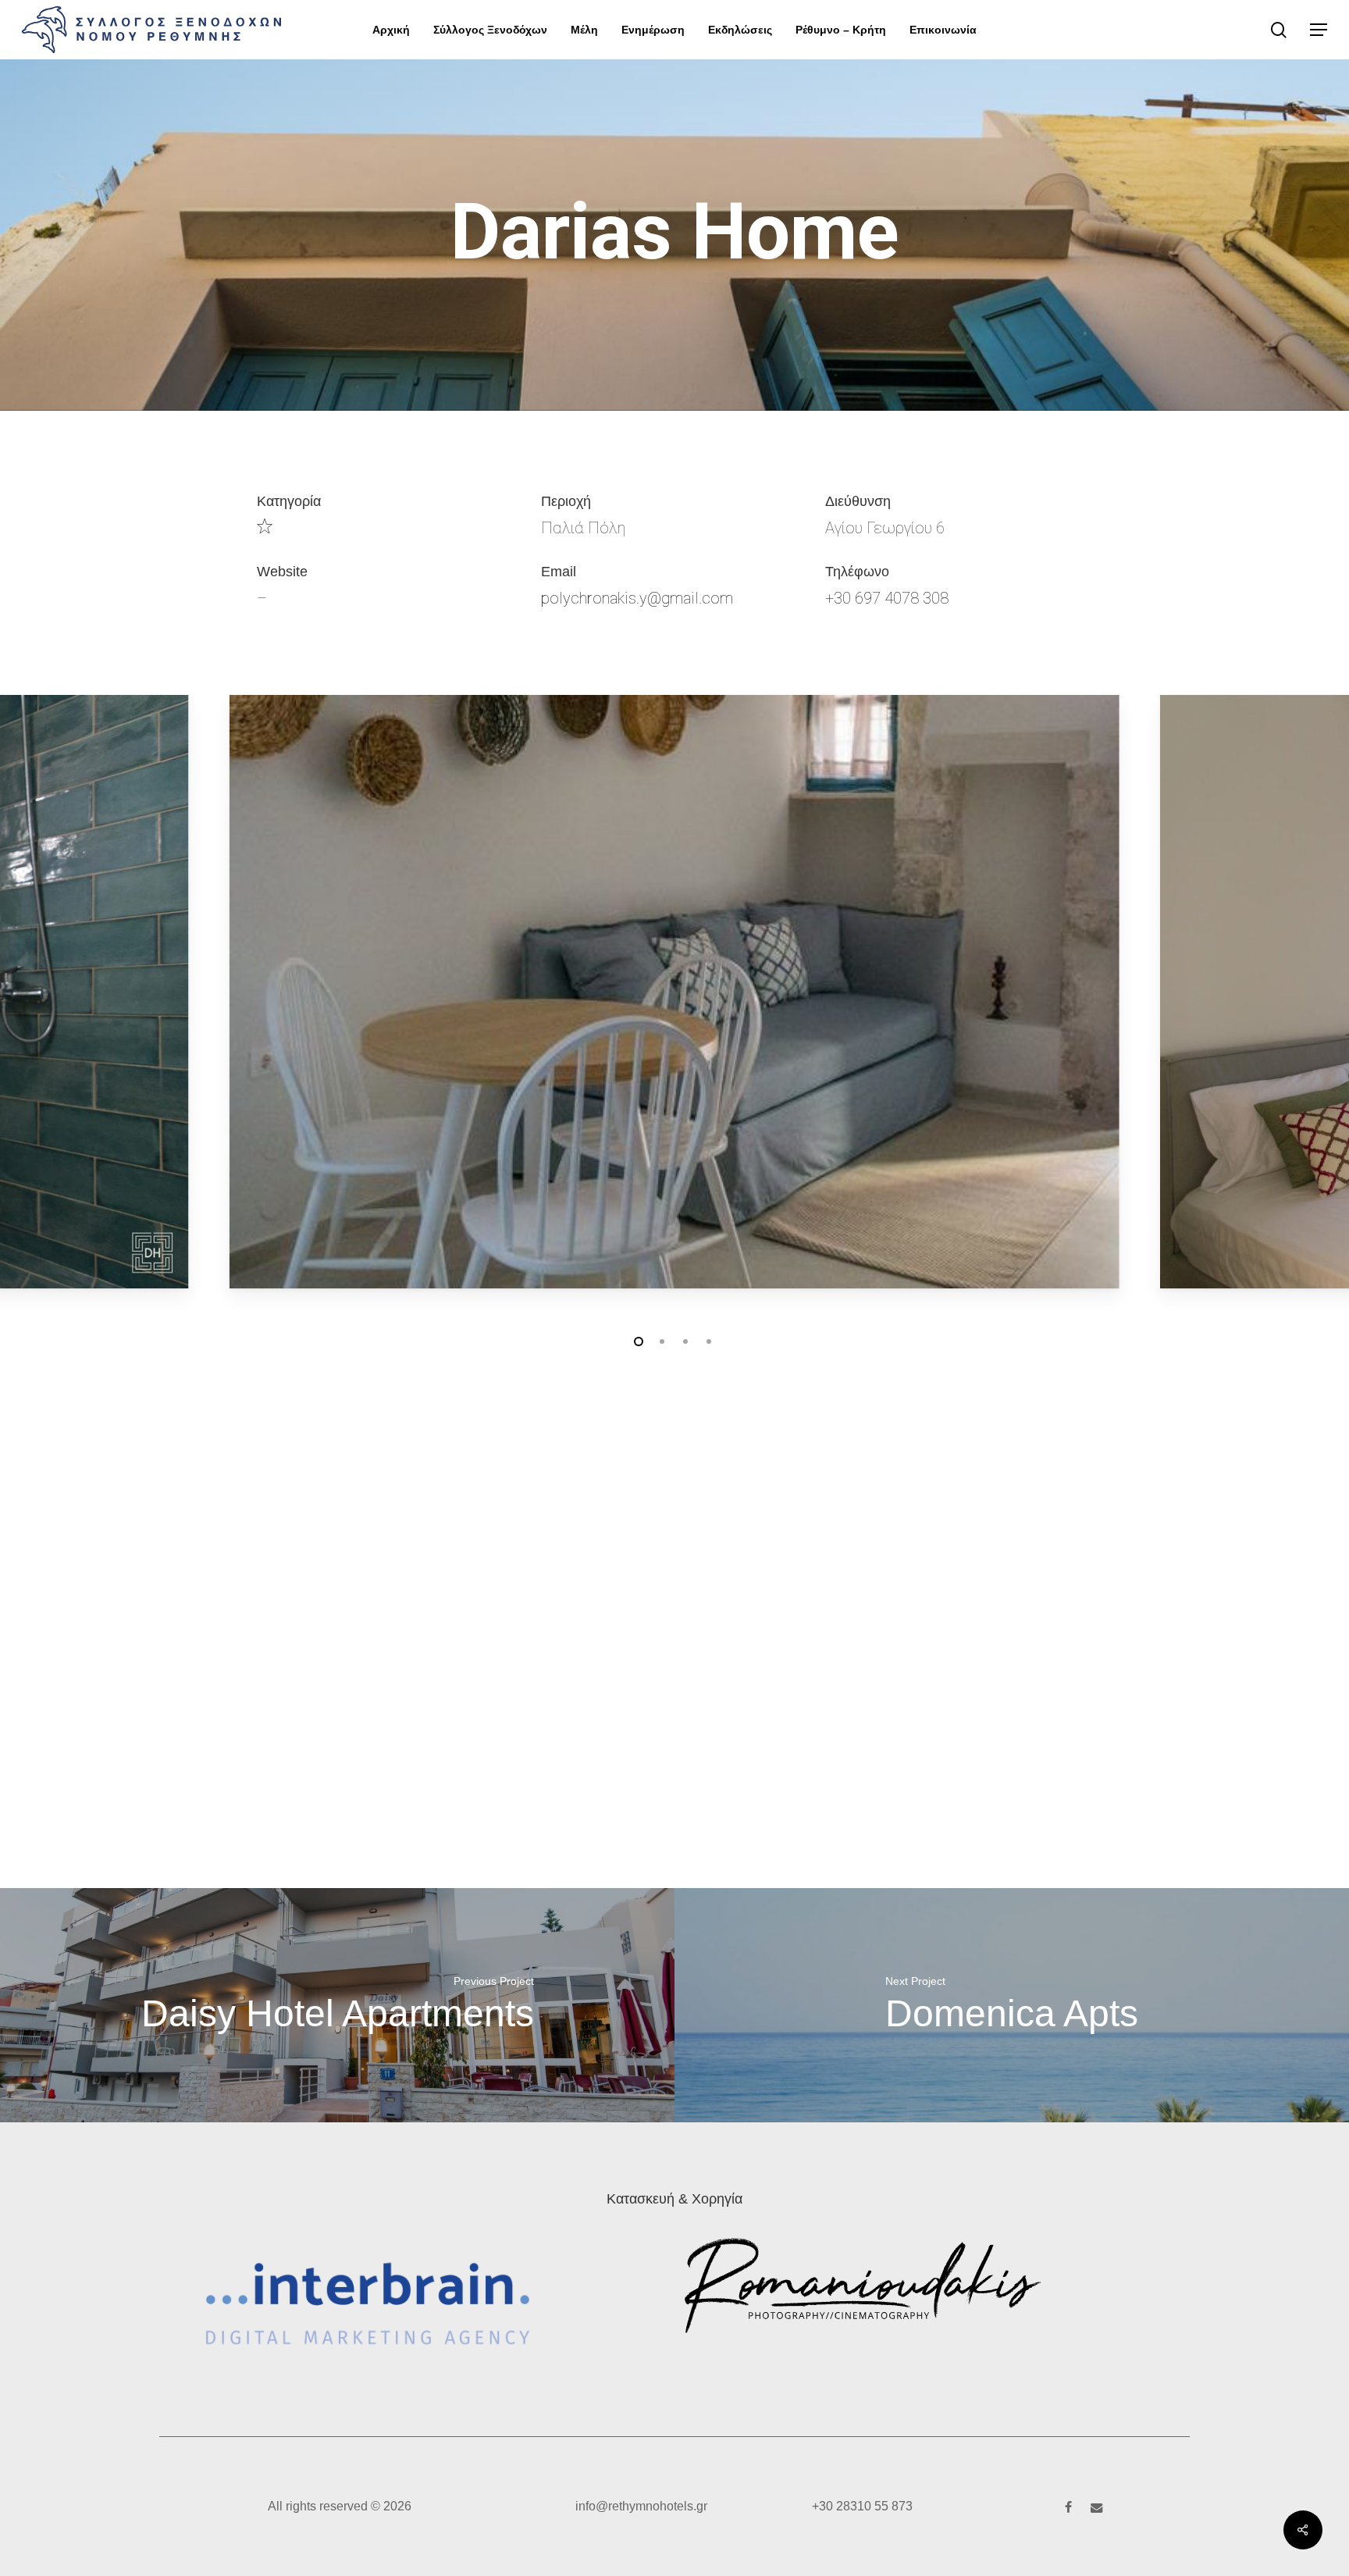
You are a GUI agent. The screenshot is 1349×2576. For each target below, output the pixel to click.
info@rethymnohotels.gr (641, 2506)
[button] (1319, 30)
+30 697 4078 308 (887, 598)
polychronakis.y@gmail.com (637, 598)
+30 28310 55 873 (862, 2506)
